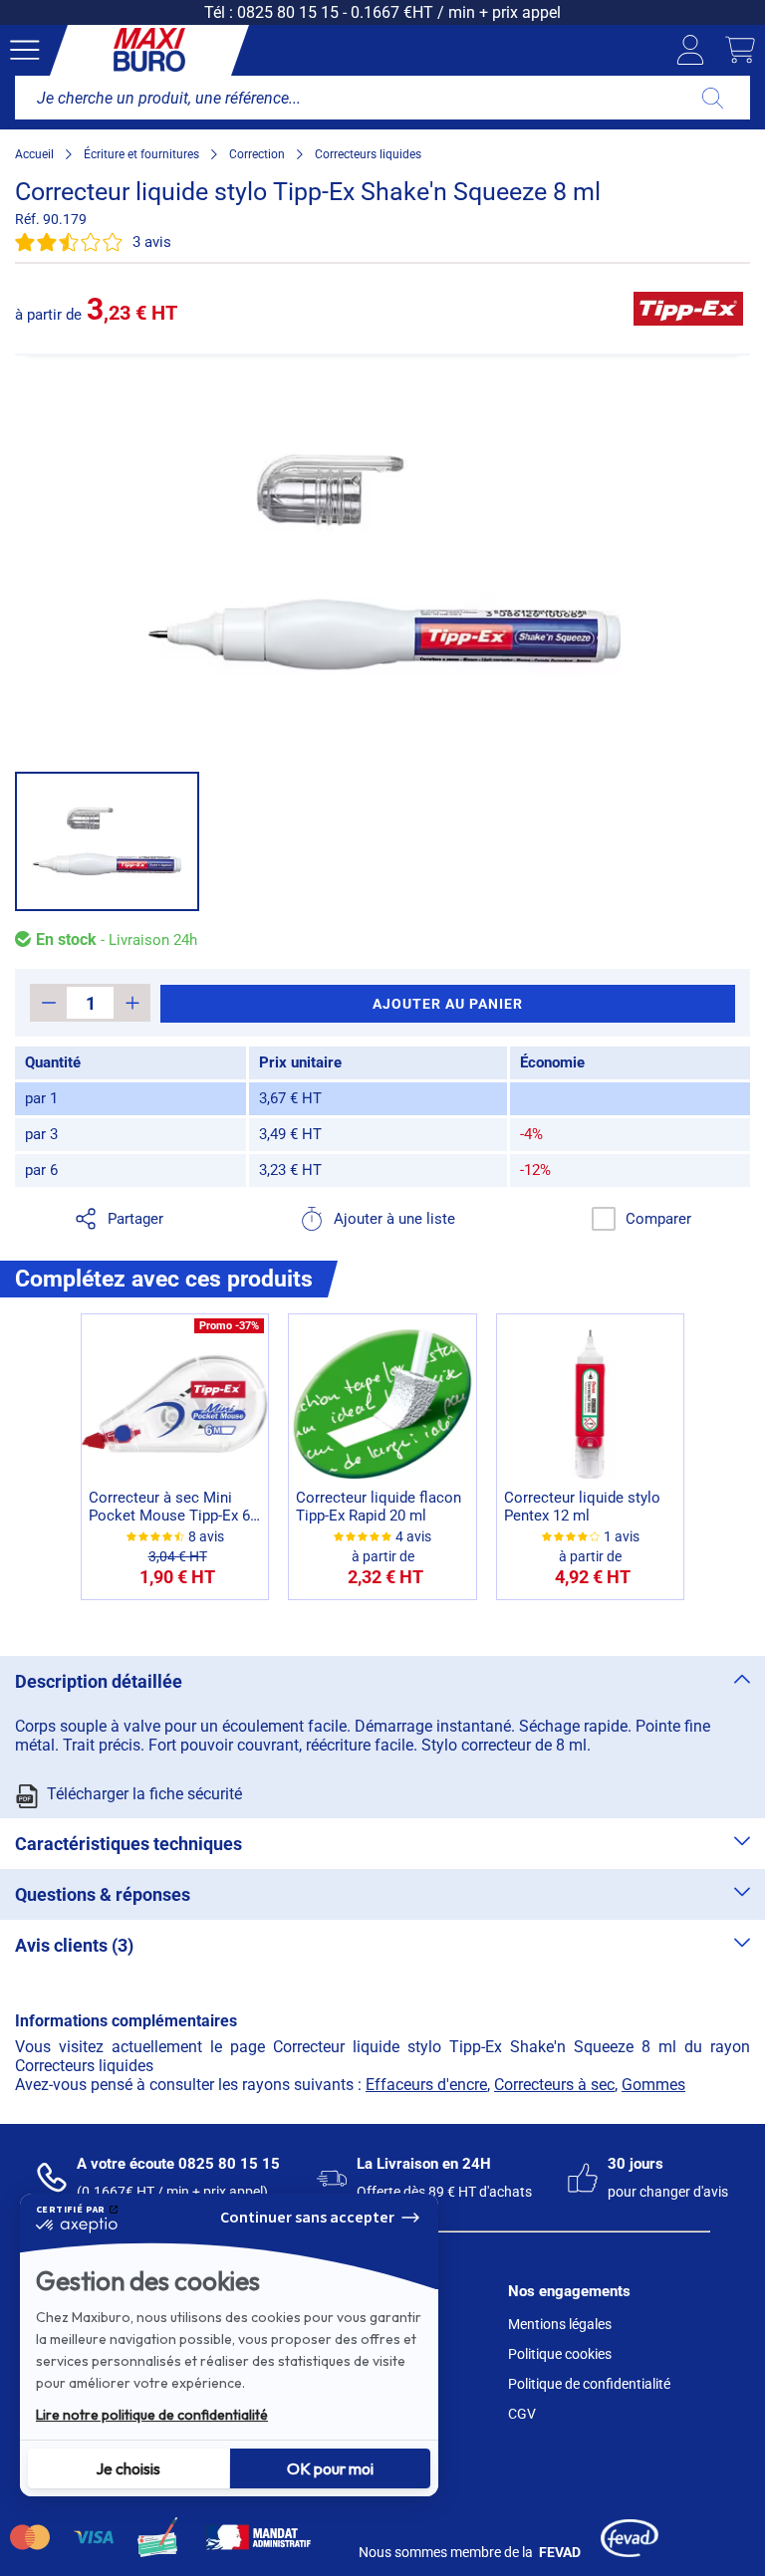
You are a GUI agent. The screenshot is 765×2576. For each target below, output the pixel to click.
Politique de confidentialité (589, 2384)
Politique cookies (560, 2354)
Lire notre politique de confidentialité (152, 2415)
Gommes (653, 2085)
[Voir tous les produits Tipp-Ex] (688, 309)
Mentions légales (560, 2324)
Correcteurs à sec (554, 2085)
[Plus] (132, 1003)
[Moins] (48, 1003)
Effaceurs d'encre (426, 2085)
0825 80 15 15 (288, 12)
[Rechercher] (713, 98)
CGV (522, 2414)
